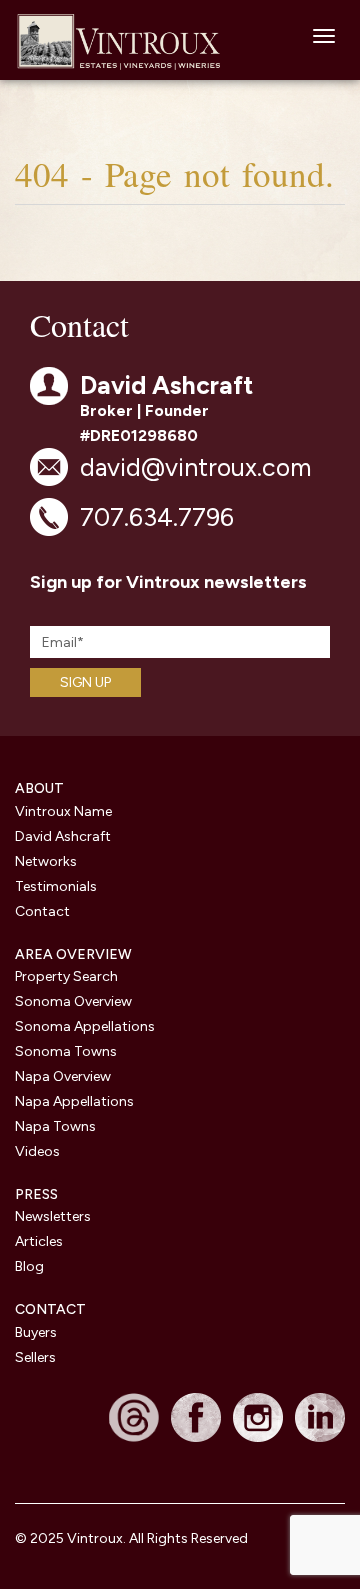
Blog (29, 1266)
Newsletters (53, 1216)
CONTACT (50, 1309)
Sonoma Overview (73, 1001)
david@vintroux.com (195, 467)
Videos (37, 1151)
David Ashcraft (63, 836)
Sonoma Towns (66, 1051)
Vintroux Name (63, 811)
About (39, 788)
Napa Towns (55, 1126)
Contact (42, 911)
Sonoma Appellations (85, 1026)
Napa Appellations (74, 1101)
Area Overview (73, 954)
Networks (46, 861)
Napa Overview (63, 1076)
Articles (39, 1241)
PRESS (36, 1194)
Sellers (35, 1357)
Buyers (36, 1332)
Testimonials (56, 886)
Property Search (66, 976)
